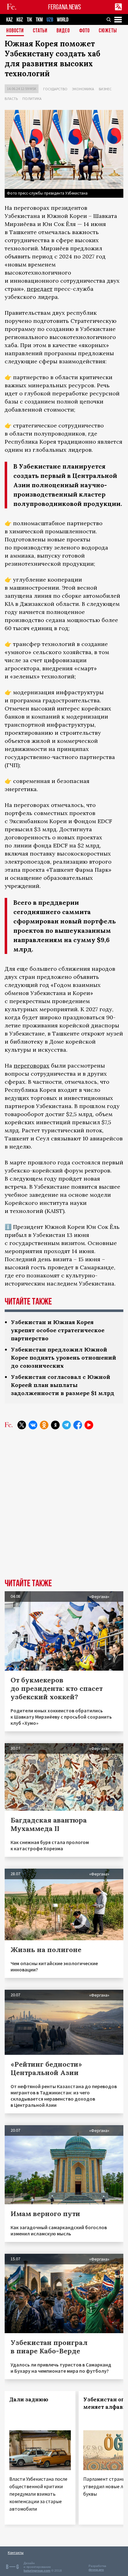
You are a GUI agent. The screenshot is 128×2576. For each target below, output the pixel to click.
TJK (29, 20)
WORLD (63, 20)
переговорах (32, 1066)
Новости (15, 31)
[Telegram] (66, 1425)
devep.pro (96, 2570)
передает (40, 289)
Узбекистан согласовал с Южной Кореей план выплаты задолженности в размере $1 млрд (63, 1385)
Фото (85, 31)
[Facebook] (78, 1425)
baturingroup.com (37, 2571)
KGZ (20, 20)
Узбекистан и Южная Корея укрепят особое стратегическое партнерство (58, 1330)
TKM (39, 20)
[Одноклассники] (44, 1425)
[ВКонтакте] (33, 1425)
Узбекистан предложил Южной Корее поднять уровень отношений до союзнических (64, 1358)
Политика (32, 99)
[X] (22, 1425)
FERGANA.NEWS (65, 7)
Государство (55, 89)
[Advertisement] (64, 1509)
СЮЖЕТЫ (108, 31)
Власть (11, 99)
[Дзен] (55, 1425)
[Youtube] (89, 1425)
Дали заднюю (29, 2399)
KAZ (9, 20)
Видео (63, 31)
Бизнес (105, 89)
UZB (50, 20)
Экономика (83, 89)
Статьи (40, 31)
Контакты (16, 2552)
